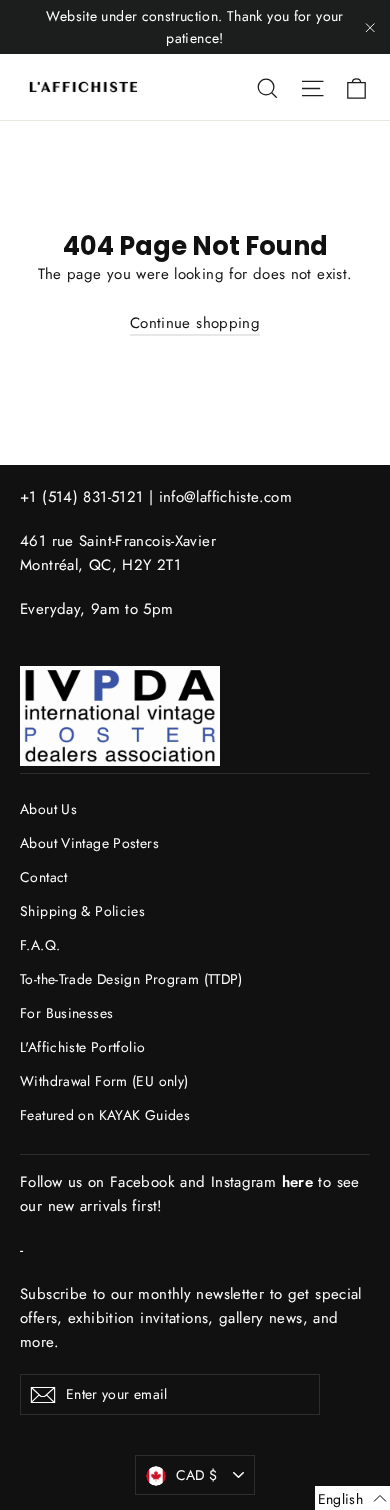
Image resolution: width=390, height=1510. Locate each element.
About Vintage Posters (89, 843)
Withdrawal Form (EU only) (104, 1081)
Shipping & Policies (82, 911)
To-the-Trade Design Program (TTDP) (131, 979)
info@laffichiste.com (226, 497)
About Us (48, 809)
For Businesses (66, 1013)
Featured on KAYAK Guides (105, 1115)
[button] (352, 1498)
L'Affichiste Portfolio (82, 1047)
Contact (44, 877)
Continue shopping (195, 323)
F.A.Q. (40, 945)
